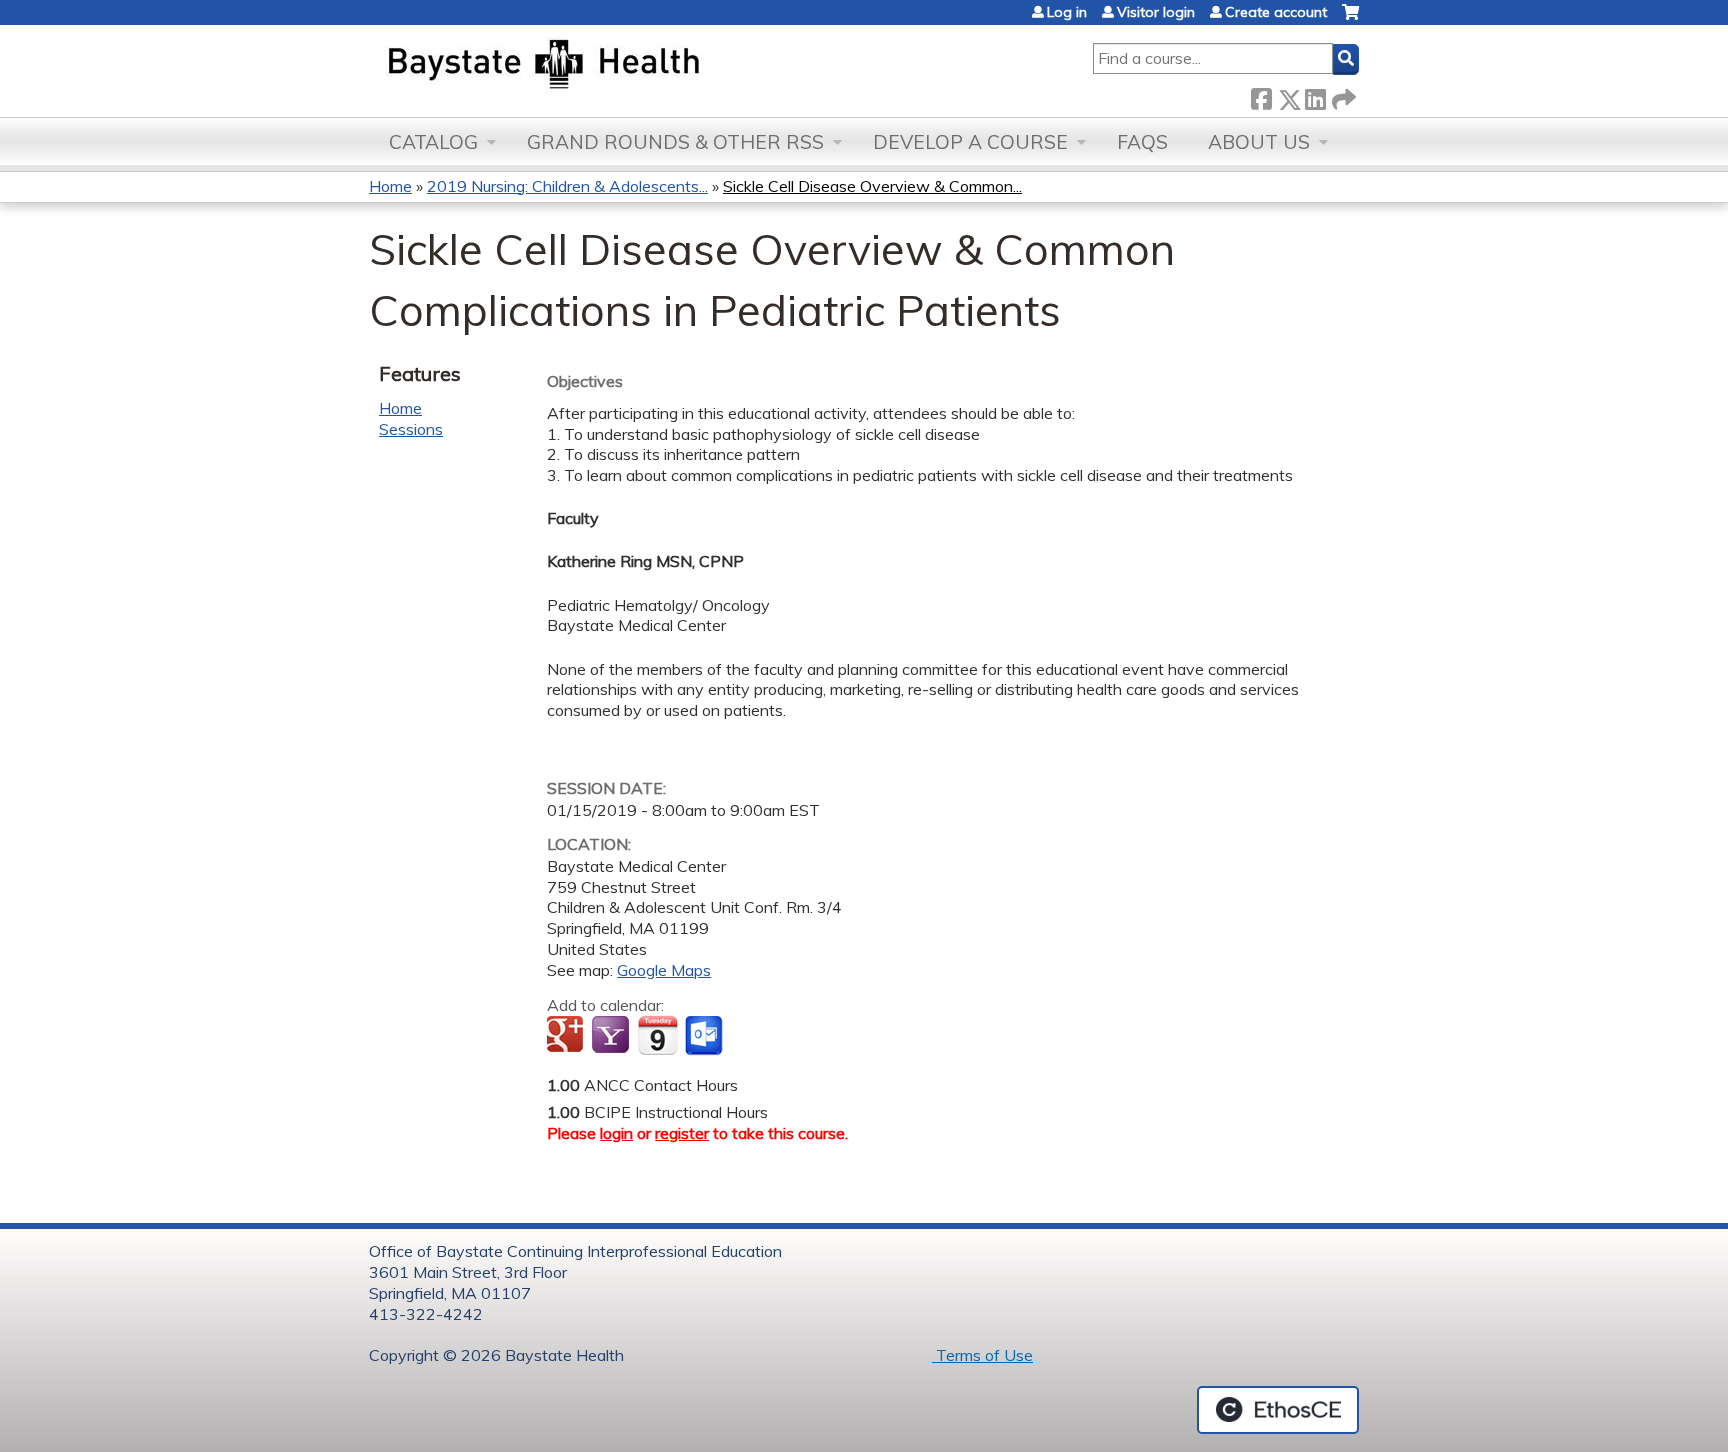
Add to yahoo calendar (612, 1036)
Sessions (411, 429)
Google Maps (664, 970)
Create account (1276, 12)
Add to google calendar (567, 1036)
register (682, 1133)
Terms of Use (982, 1355)
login (616, 1133)
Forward (1342, 95)
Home (390, 186)
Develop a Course (970, 142)
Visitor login (1156, 12)
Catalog (433, 142)
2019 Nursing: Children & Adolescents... (567, 186)
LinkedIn (1315, 95)
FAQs (1142, 142)
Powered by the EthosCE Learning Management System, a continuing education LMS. (1278, 1410)
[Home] (637, 66)
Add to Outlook (705, 1036)
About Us (1259, 142)
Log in (1067, 12)
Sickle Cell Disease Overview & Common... (872, 186)
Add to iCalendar (657, 1035)
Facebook (1261, 95)
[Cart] (1350, 19)
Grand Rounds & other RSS (675, 142)
